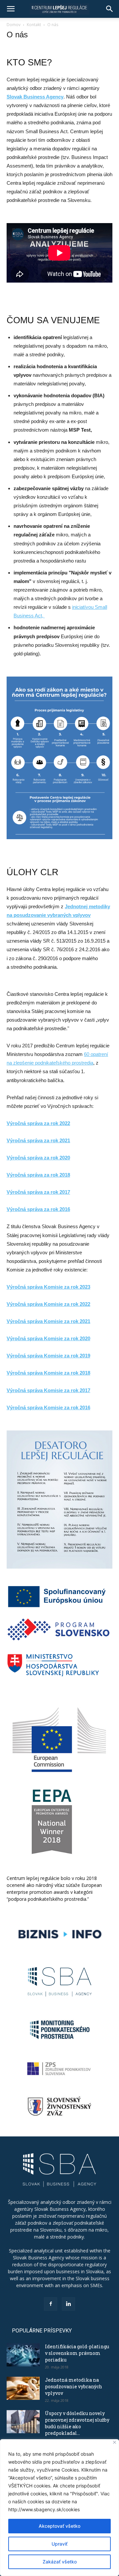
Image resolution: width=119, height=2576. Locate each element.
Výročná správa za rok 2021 (38, 1140)
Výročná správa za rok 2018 (38, 1175)
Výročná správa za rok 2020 (38, 1158)
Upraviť (59, 2544)
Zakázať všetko (60, 2562)
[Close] (115, 2442)
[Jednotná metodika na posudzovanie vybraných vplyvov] (23, 2388)
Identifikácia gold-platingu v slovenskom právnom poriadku (77, 2353)
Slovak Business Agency (35, 97)
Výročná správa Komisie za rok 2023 (48, 1287)
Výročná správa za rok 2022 (38, 1123)
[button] (11, 9)
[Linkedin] (68, 2304)
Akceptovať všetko (59, 2526)
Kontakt (34, 25)
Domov (14, 25)
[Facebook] (51, 2304)
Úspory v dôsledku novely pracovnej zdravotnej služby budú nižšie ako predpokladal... (77, 2423)
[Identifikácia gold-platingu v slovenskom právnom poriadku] (23, 2355)
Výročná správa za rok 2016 (38, 1209)
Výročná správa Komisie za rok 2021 (48, 1321)
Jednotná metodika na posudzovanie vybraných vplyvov (74, 2386)
